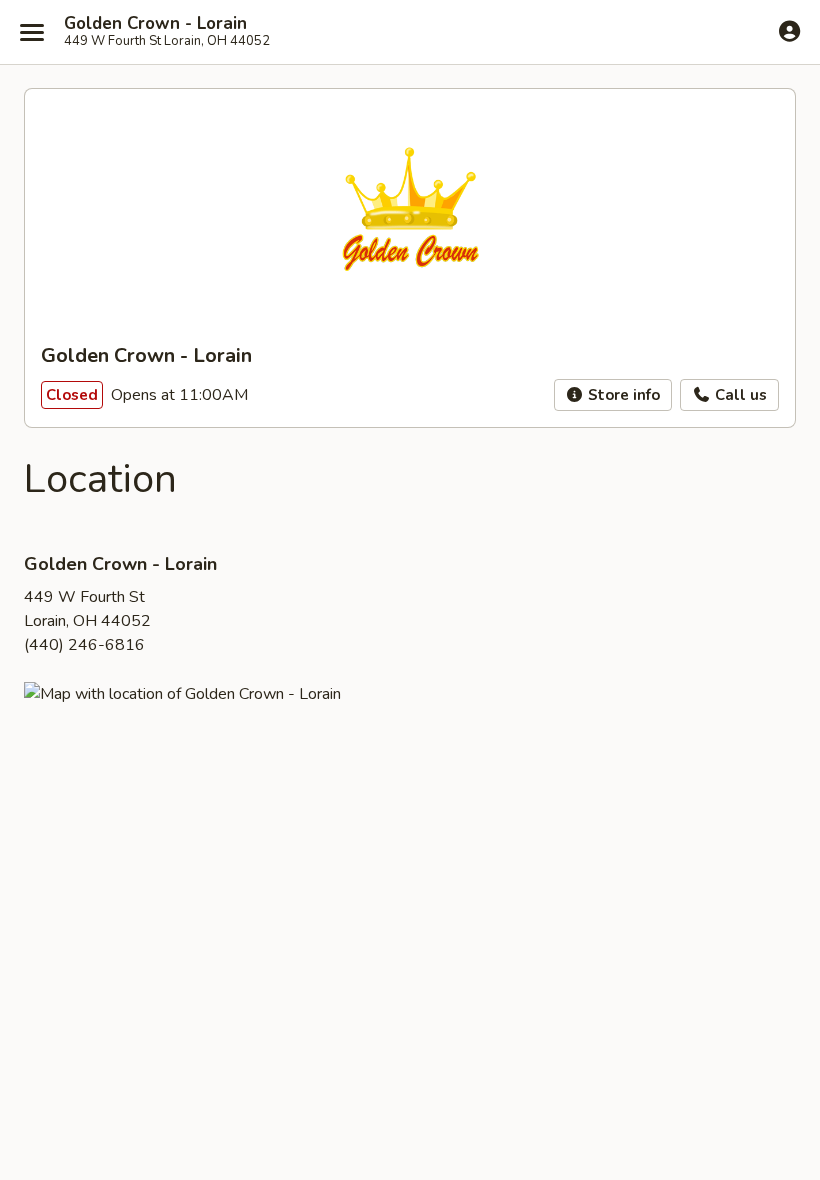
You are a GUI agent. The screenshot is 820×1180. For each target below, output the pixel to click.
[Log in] (789, 31)
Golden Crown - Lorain (155, 24)
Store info (622, 395)
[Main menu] (32, 32)
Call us (739, 395)
